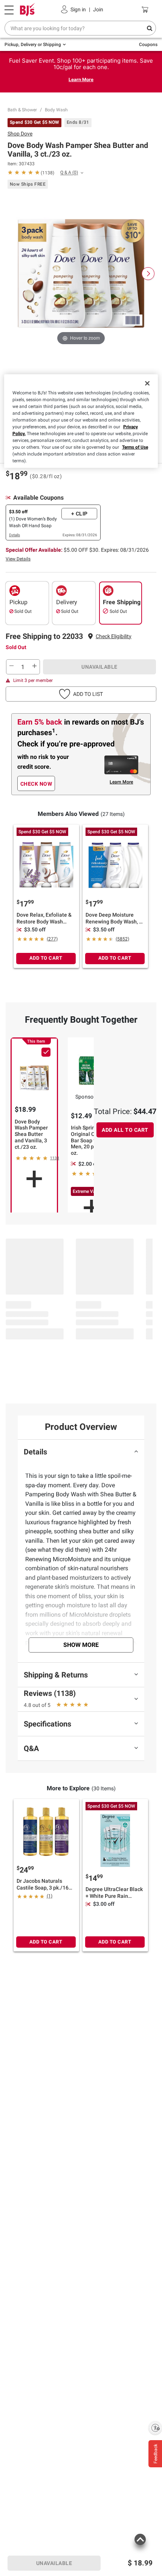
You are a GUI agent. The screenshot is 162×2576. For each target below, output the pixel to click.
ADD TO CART (46, 958)
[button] (114, 636)
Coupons (148, 45)
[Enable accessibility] (155, 2428)
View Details (18, 559)
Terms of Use (135, 447)
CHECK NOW (36, 784)
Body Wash (56, 110)
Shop (20, 134)
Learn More (81, 79)
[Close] (147, 383)
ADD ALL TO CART (125, 1130)
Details (15, 535)
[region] (81, 421)
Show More (81, 1645)
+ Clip (79, 514)
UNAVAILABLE (99, 667)
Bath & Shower (22, 110)
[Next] (148, 274)
